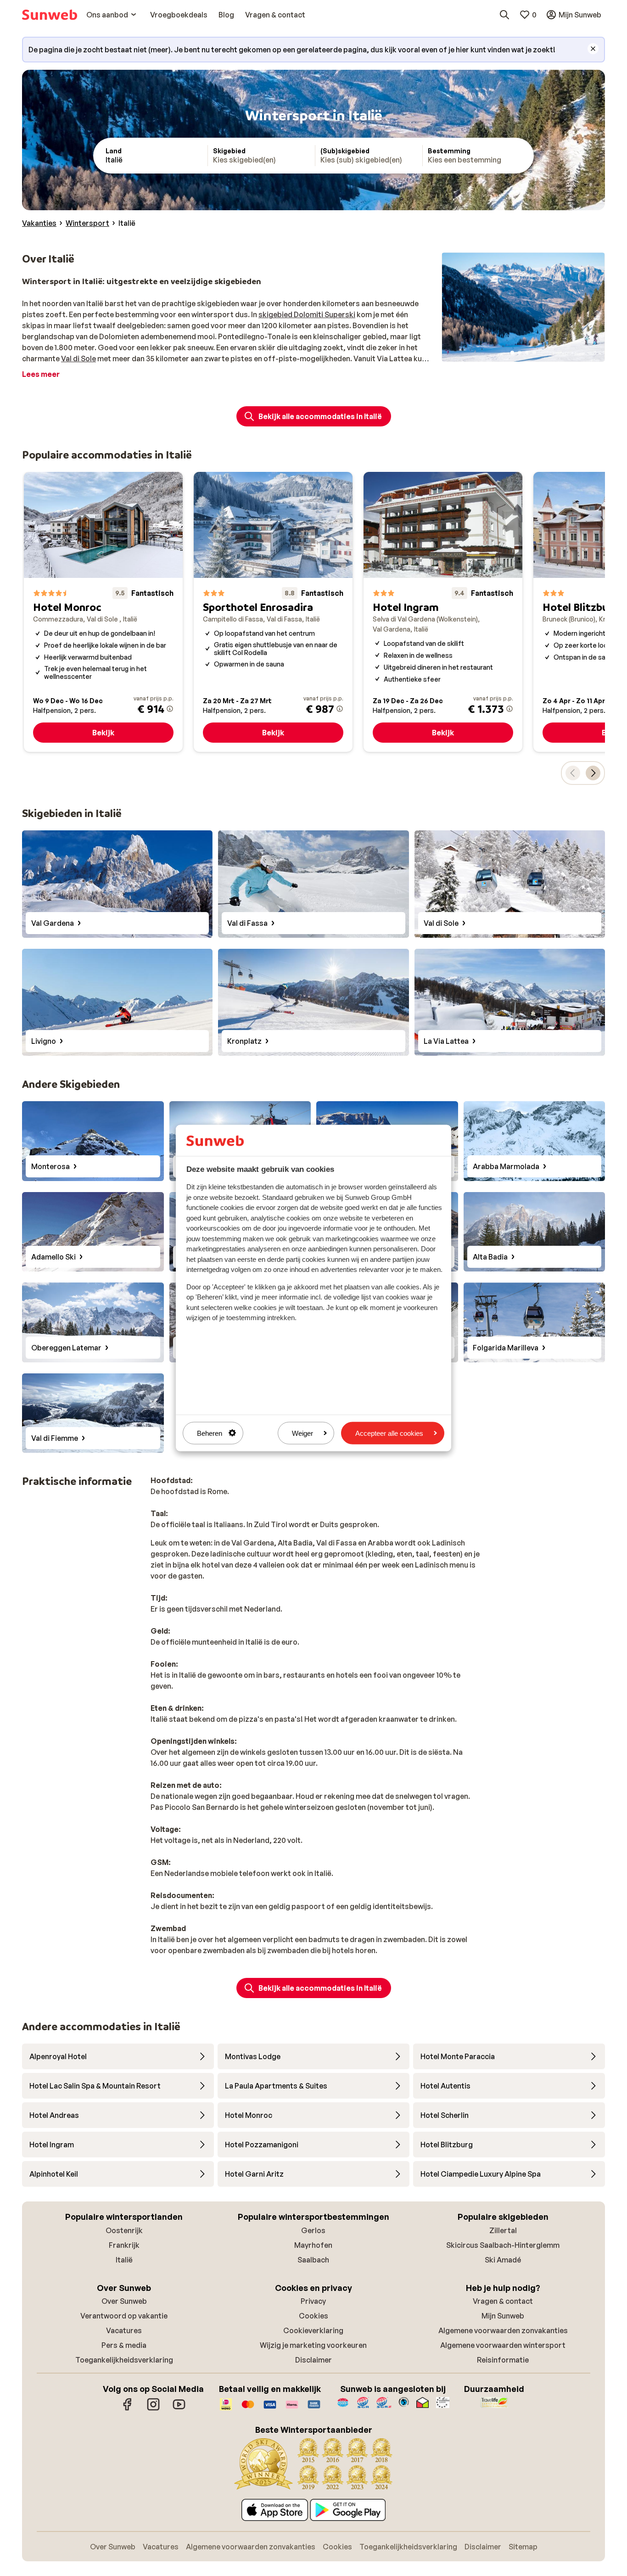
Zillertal (503, 2230)
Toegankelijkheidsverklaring (124, 2360)
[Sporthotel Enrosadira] (273, 612)
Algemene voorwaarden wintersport (503, 2345)
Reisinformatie (503, 2360)
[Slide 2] (520, 353)
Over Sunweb (124, 2301)
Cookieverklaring (313, 2330)
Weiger (302, 1433)
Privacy (313, 2301)
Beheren (210, 1433)
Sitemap (523, 2547)
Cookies (313, 2316)
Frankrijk (124, 2245)
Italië (124, 2260)
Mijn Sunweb (503, 2316)
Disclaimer (313, 2360)
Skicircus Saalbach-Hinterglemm (503, 2245)
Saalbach (313, 2260)
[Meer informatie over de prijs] (170, 709)
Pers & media (124, 2345)
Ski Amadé (503, 2260)
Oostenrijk (124, 2230)
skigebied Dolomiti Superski (307, 314)
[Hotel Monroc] (103, 612)
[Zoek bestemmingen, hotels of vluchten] (504, 15)
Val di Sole (78, 358)
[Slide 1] (512, 353)
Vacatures (124, 2330)
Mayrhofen (313, 2245)
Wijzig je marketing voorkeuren (313, 2345)
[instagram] (153, 2409)
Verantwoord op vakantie (124, 2316)
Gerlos (313, 2230)
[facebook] (128, 2409)
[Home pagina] (50, 15)
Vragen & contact (503, 2301)
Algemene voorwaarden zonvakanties (503, 2330)
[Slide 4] (534, 353)
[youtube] (179, 2409)
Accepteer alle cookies (389, 1433)
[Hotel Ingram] (443, 612)
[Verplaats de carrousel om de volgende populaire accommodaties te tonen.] (593, 773)
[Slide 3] (527, 353)
